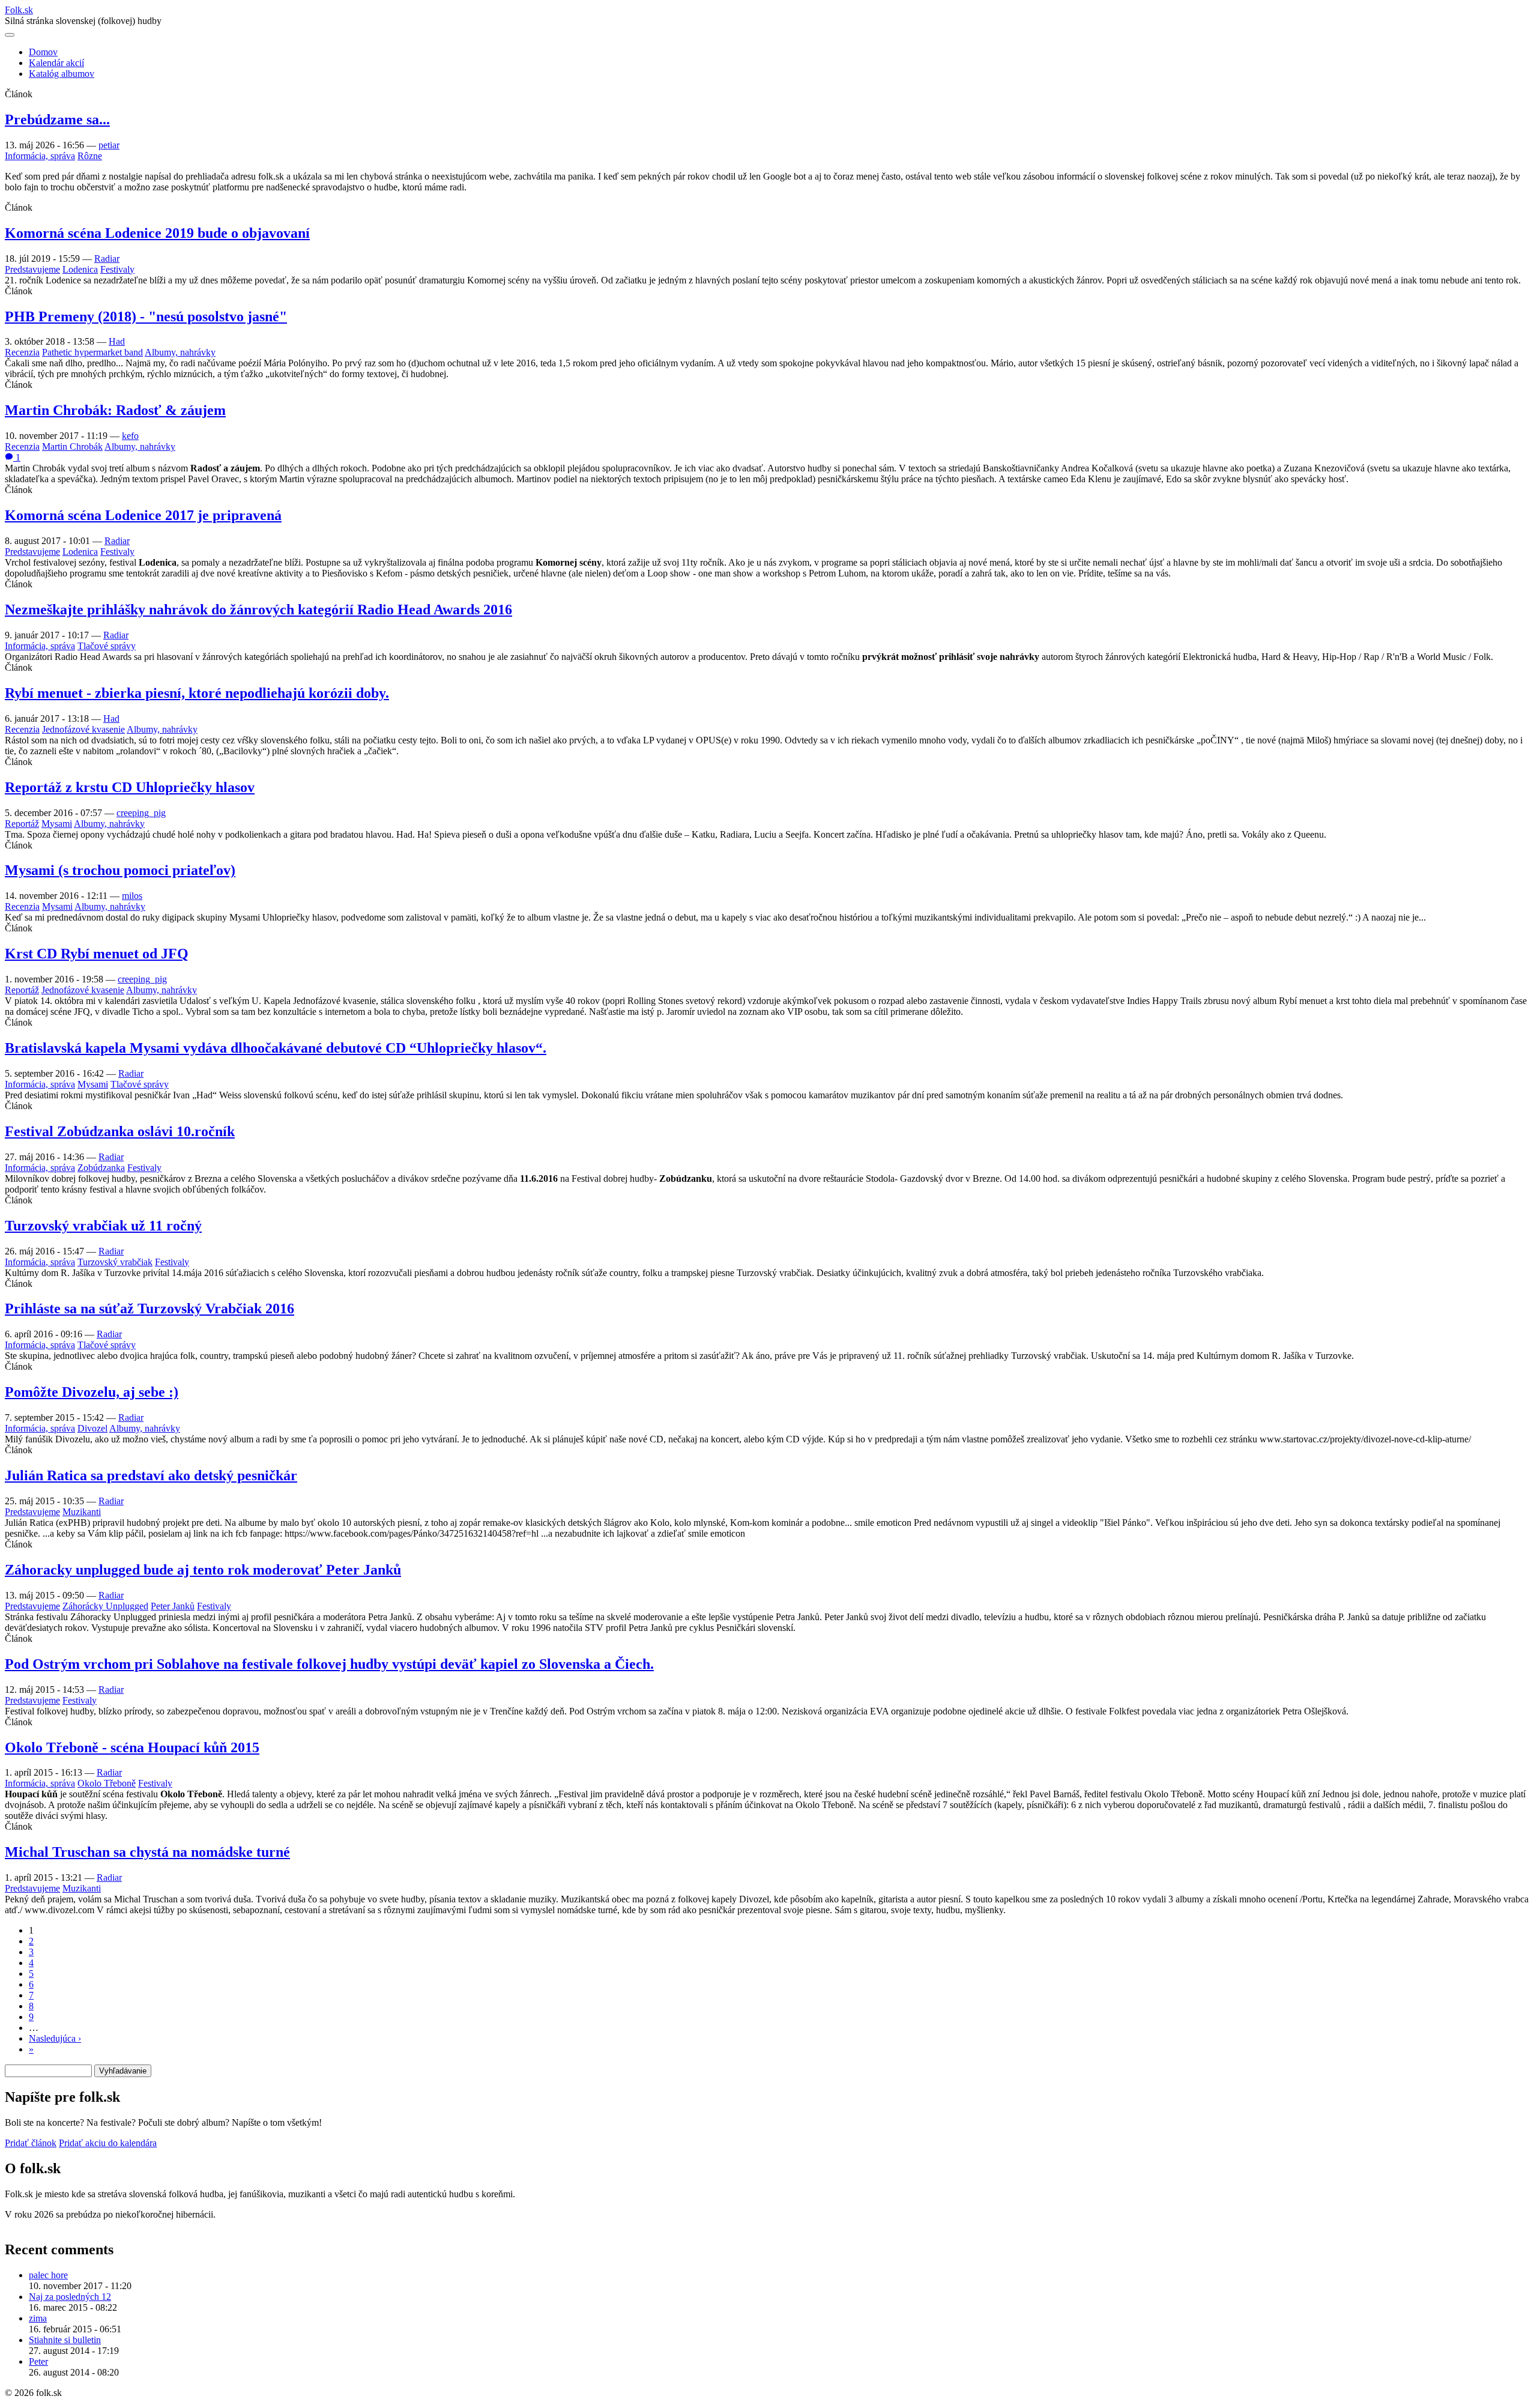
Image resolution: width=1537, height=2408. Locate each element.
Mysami (57, 824)
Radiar (107, 259)
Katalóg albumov (62, 74)
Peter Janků (173, 1606)
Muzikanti (82, 1512)
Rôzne (90, 156)
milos (132, 896)
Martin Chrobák (72, 446)
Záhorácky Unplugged (105, 1606)
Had (117, 341)
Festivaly (117, 269)
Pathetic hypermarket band (92, 352)
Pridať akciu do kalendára (108, 2143)
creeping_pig (141, 813)
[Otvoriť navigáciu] (10, 35)
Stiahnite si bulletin (65, 2340)
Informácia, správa (40, 156)
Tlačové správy (107, 646)
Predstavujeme (32, 269)
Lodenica (80, 269)
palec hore (48, 2275)
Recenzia (22, 352)
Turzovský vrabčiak (115, 1262)
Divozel (92, 1428)
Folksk (19, 10)
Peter (38, 2361)
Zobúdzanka (101, 1168)
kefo (130, 436)
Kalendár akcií (56, 63)
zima (38, 2318)
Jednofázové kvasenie (83, 729)
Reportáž (22, 824)
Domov (43, 52)
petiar (109, 145)
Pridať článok (31, 2143)
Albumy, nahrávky (180, 352)
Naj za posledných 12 (70, 2297)
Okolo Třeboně (107, 1783)
